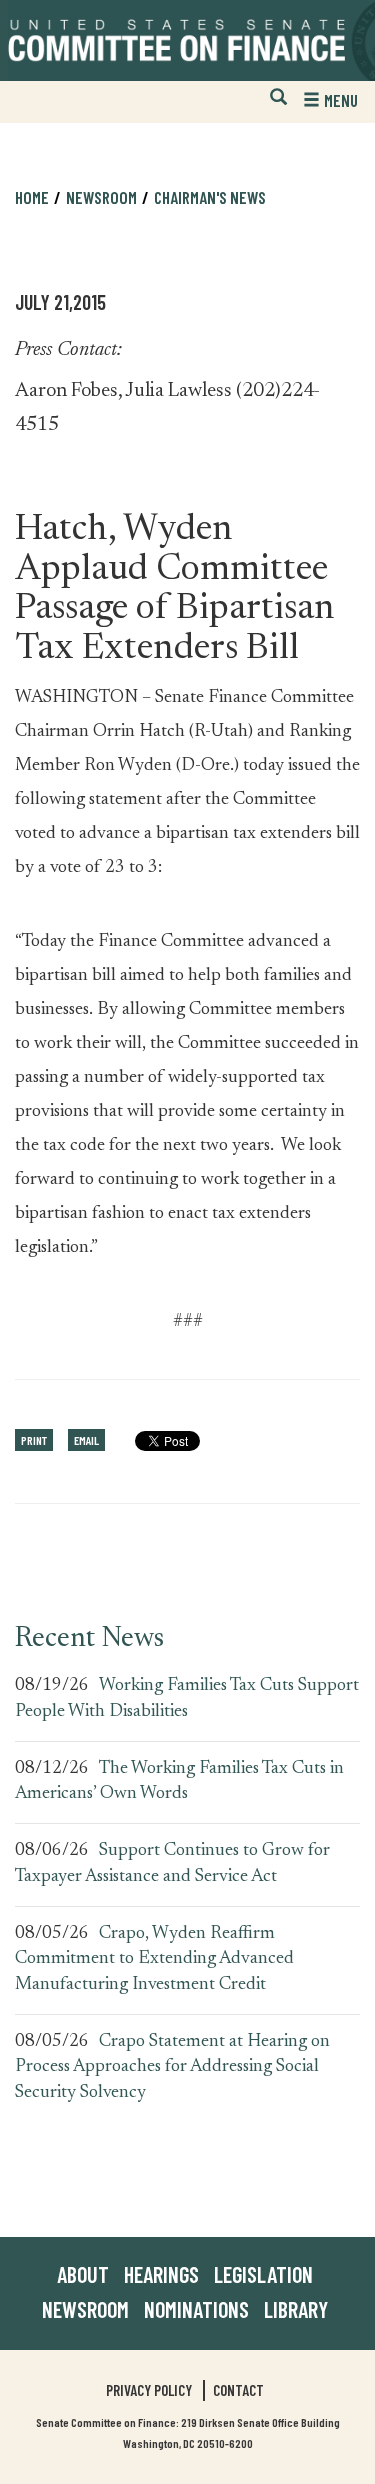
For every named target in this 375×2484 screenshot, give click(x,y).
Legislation (263, 2274)
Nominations (196, 2309)
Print (34, 1440)
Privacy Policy (149, 2390)
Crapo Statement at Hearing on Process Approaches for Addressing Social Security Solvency (172, 2067)
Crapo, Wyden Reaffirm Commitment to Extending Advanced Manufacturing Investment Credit (154, 1959)
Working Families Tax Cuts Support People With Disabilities (187, 1699)
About (83, 2274)
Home (32, 197)
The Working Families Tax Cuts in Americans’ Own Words (179, 1782)
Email (86, 1440)
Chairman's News (210, 197)
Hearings (161, 2274)
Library (296, 2309)
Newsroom (85, 2309)
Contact (238, 2390)
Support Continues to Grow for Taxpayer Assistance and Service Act (172, 1864)
